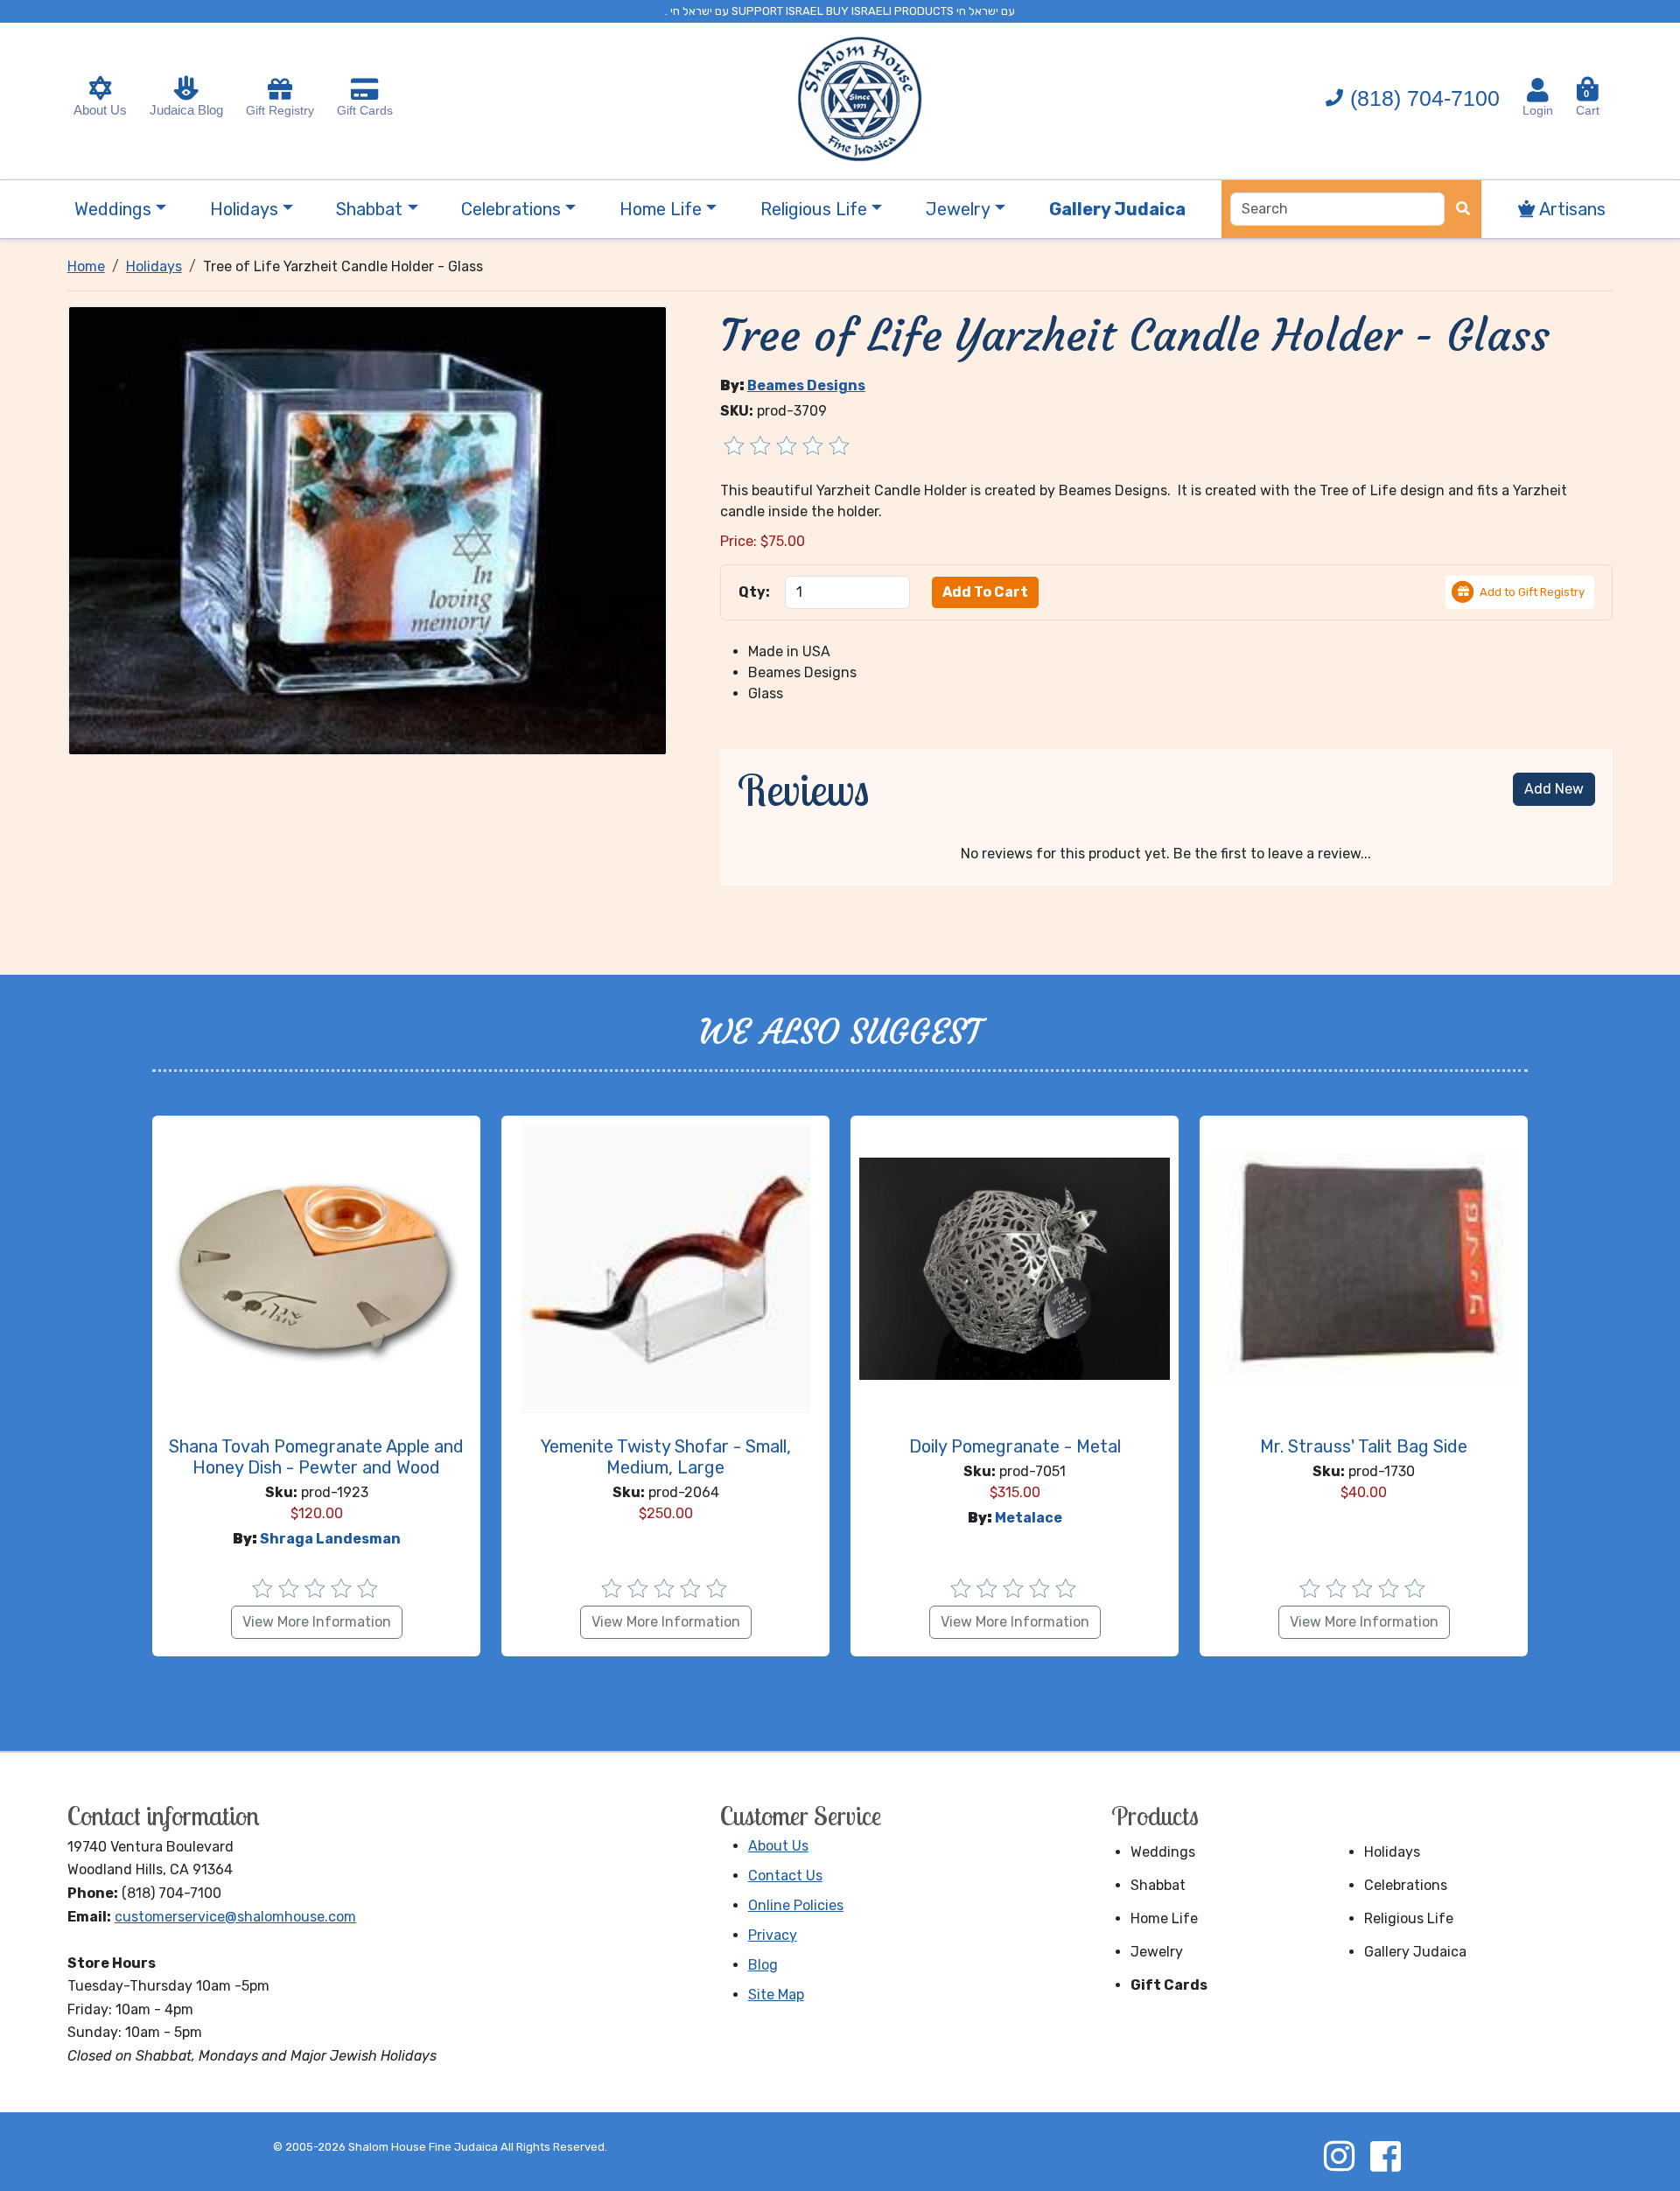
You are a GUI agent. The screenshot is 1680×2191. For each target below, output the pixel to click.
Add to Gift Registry (1532, 592)
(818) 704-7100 (1425, 98)
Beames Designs (806, 385)
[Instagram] (1339, 2156)
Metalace (1029, 1518)
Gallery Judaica (1415, 1952)
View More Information (317, 1622)
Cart (1588, 103)
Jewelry (1157, 1952)
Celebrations (1406, 1885)
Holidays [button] (244, 209)
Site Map (776, 1995)
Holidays (1392, 1852)
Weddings (1163, 1852)
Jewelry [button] (958, 209)
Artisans (1571, 209)
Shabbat (1158, 1885)
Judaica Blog (186, 110)
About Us (100, 110)
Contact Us (785, 1876)
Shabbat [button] (369, 209)
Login (1538, 110)
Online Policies (796, 1905)
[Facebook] (1385, 2156)
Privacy (773, 1935)
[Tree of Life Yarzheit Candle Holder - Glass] (367, 529)
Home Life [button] (661, 209)
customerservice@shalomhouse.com (235, 1917)
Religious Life (1409, 1918)
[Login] (1538, 90)
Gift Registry (280, 110)
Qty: (754, 592)
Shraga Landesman (330, 1539)
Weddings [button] (113, 209)
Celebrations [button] (511, 209)
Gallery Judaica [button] (1117, 209)
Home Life (1164, 1918)
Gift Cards (365, 110)
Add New (1554, 789)
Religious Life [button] (814, 209)
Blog (763, 1965)
